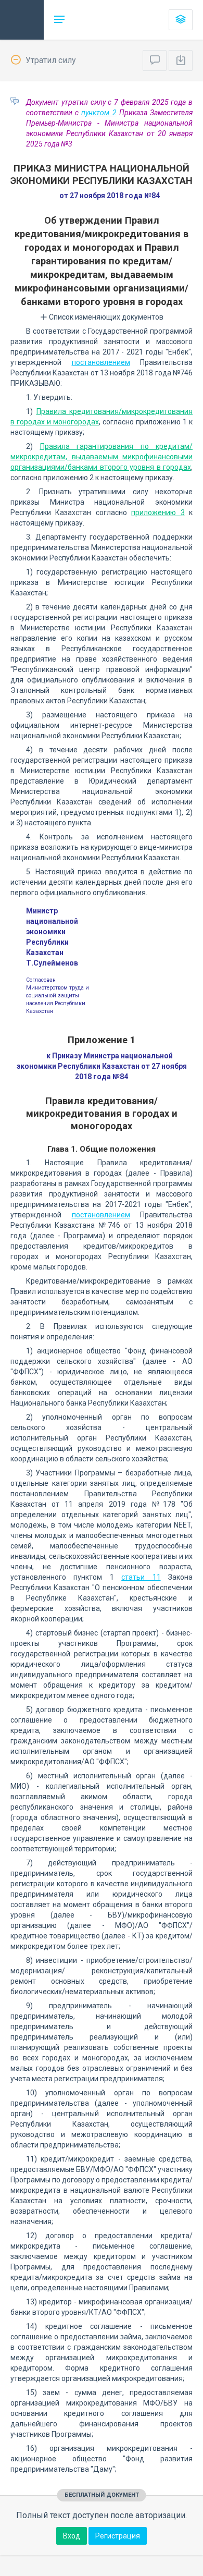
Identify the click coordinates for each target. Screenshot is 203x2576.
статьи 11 (141, 1577)
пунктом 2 (99, 113)
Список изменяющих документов (105, 317)
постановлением (101, 362)
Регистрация (118, 2536)
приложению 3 (158, 512)
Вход (72, 2536)
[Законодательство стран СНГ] (22, 20)
